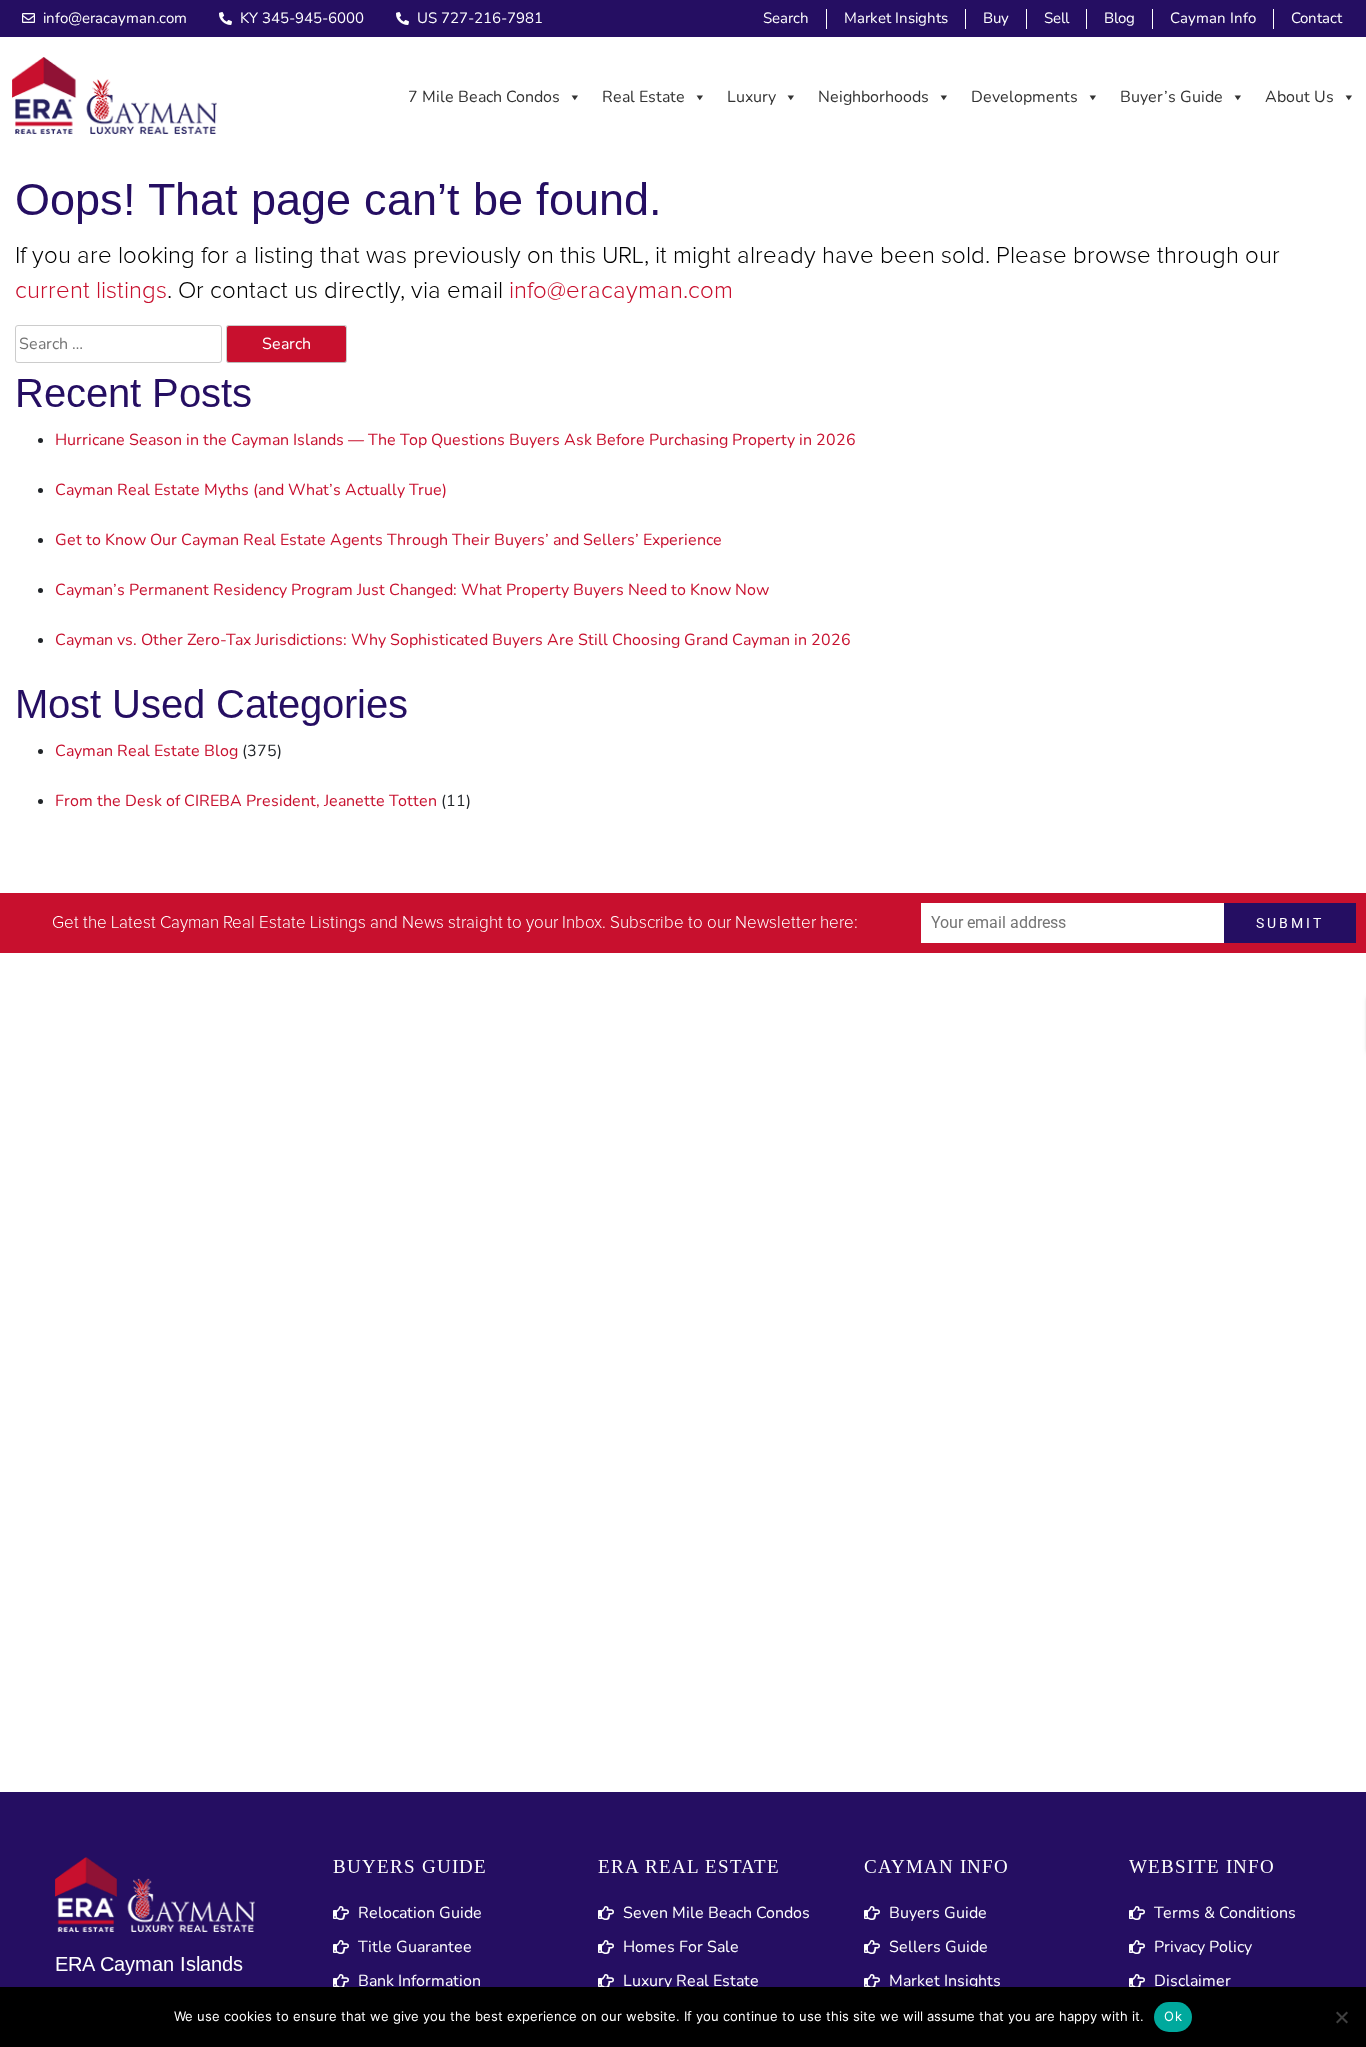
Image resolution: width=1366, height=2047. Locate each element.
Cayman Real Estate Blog (146, 751)
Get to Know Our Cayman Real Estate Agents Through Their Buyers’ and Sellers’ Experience (388, 540)
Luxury (751, 97)
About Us (1299, 97)
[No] (1341, 2017)
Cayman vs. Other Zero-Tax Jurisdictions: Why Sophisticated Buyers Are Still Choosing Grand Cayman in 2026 (453, 640)
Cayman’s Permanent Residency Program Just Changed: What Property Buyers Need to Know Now (412, 590)
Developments (1024, 97)
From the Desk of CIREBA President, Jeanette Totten (246, 801)
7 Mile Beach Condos (484, 97)
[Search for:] (118, 344)
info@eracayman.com (621, 291)
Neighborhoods (873, 97)
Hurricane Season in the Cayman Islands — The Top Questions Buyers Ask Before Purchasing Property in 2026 (455, 440)
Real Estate (643, 97)
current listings (91, 291)
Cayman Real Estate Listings (263, 923)
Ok (1173, 2016)
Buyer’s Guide (1171, 97)
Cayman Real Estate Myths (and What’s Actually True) (251, 490)
